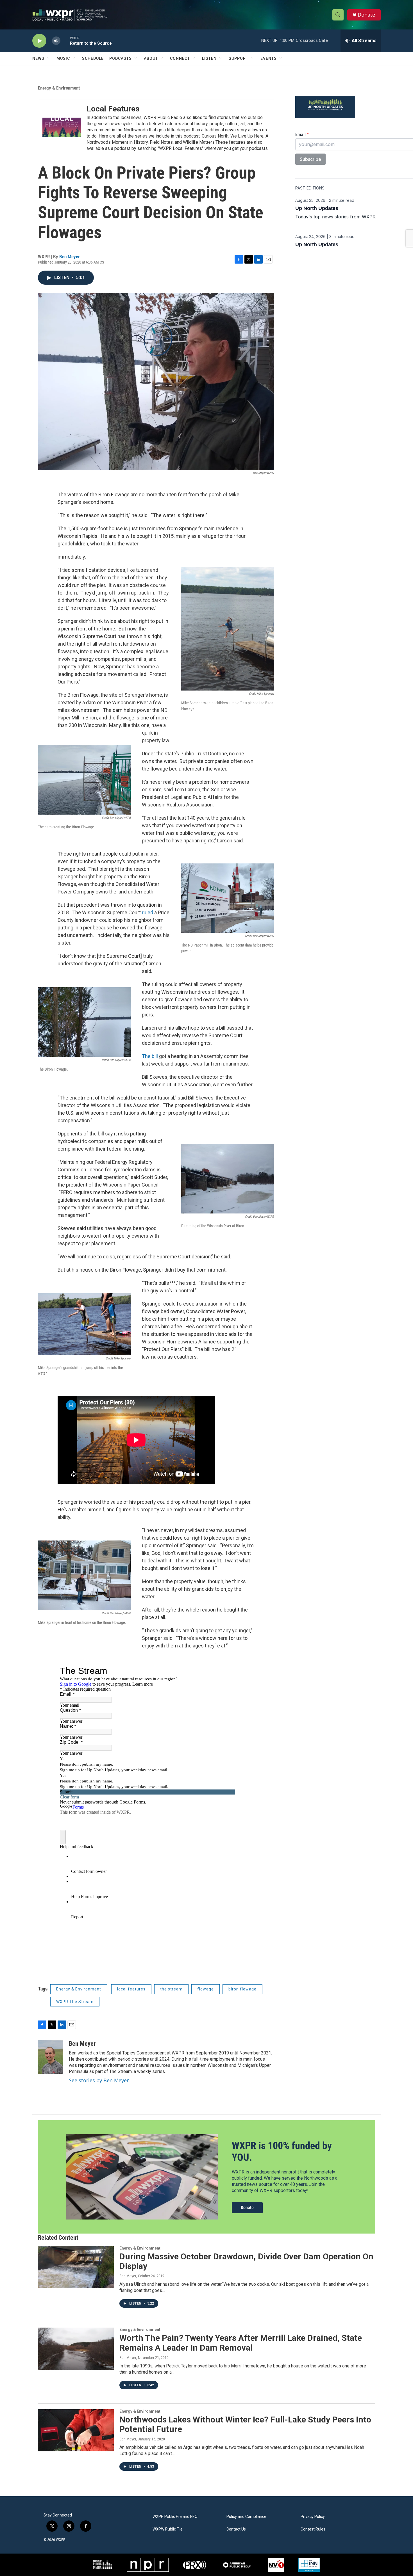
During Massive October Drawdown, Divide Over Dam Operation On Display (246, 2261)
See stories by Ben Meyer (99, 2080)
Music (63, 58)
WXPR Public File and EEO (175, 2517)
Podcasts (121, 58)
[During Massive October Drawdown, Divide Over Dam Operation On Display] (76, 2267)
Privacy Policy (313, 2517)
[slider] (65, 41)
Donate (366, 15)
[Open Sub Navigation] (49, 58)
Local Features (113, 109)
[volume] (56, 41)
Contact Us (236, 2529)
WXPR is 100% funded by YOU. (282, 2151)
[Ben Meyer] (51, 2057)
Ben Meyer (70, 257)
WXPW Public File (168, 2529)
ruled (147, 912)
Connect (180, 58)
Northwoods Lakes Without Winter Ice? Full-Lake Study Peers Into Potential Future (245, 2424)
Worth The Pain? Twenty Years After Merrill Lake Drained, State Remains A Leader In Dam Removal (241, 2343)
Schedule (93, 58)
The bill (150, 1056)
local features (131, 1989)
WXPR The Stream (75, 2002)
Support (239, 58)
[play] (39, 41)
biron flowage (242, 1989)
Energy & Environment (59, 88)
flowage (206, 1989)
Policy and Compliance (246, 2517)
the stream (171, 1989)
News (38, 58)
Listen (209, 58)
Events (269, 58)
